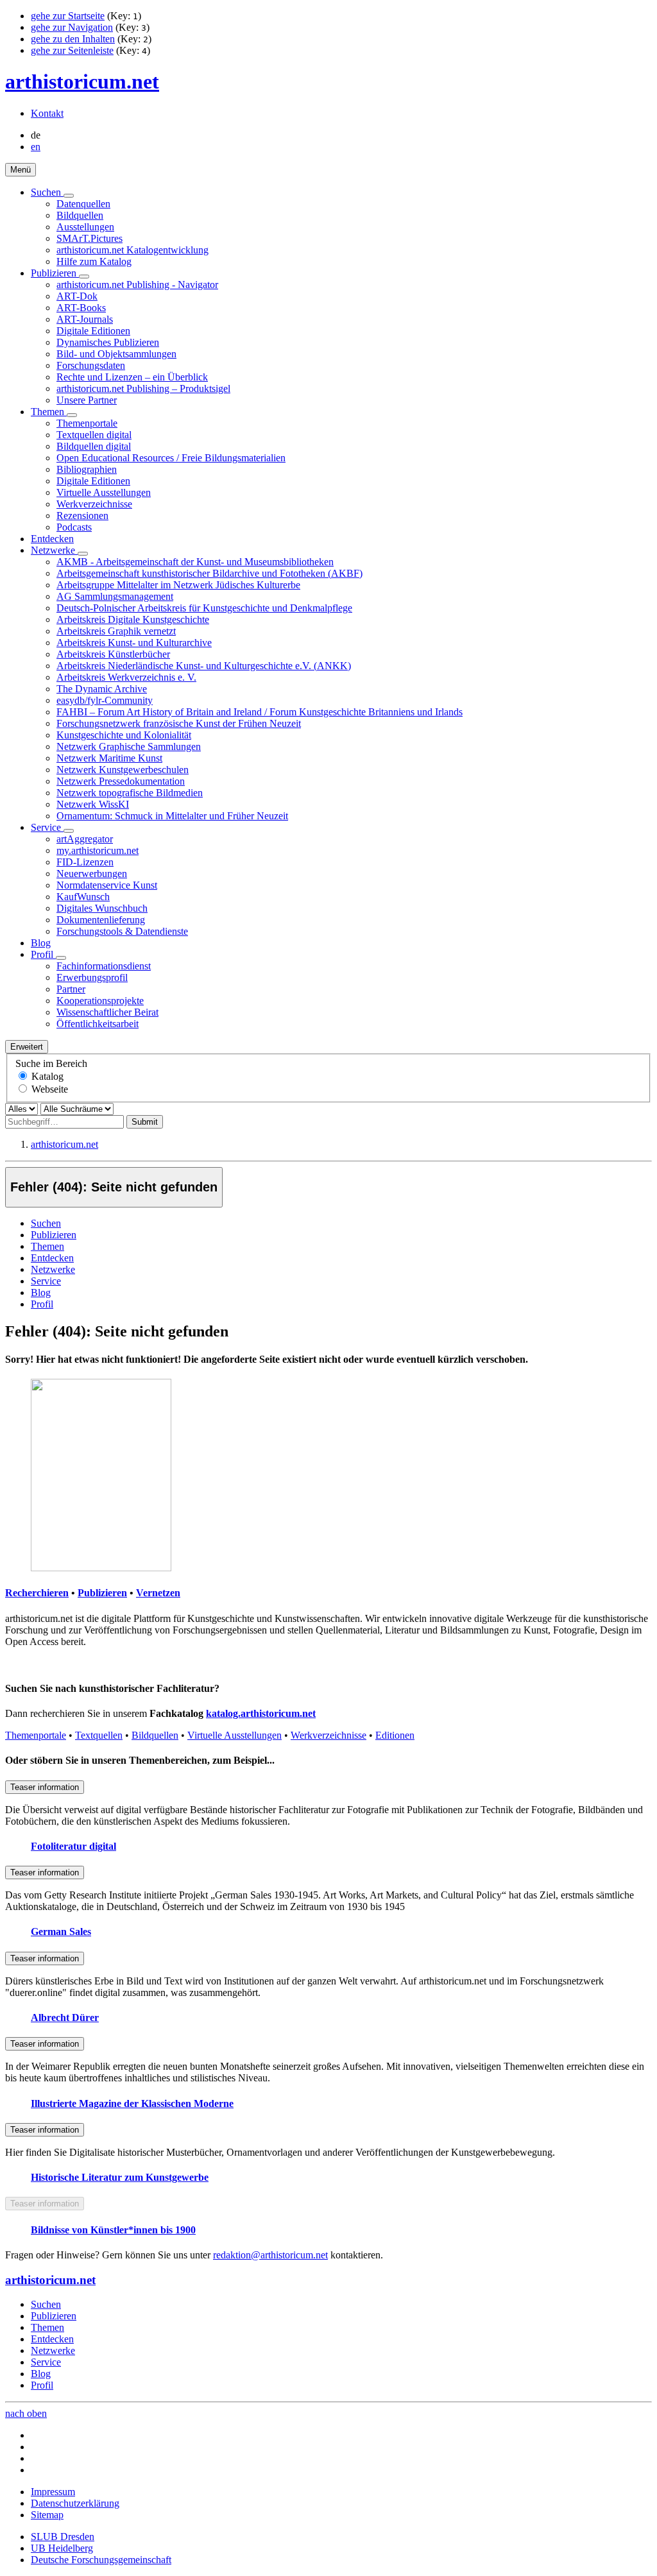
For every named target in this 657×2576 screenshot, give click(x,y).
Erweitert (27, 1047)
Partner (71, 989)
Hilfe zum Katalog (94, 261)
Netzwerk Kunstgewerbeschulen (123, 770)
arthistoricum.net (82, 81)
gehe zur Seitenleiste (72, 50)
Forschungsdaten (91, 365)
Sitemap (47, 2515)
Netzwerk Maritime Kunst (109, 758)
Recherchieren (37, 1593)
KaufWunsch (83, 897)
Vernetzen (158, 1593)
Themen (49, 412)
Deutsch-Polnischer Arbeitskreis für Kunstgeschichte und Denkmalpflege (204, 608)
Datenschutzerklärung (75, 2503)
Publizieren (55, 273)
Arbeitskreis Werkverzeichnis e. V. (126, 677)
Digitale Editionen (93, 331)
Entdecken (52, 539)
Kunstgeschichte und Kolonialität (124, 735)
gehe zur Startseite (68, 16)
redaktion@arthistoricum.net (270, 2255)
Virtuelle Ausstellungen (104, 492)
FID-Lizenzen (85, 862)
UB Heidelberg (62, 2548)
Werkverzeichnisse (94, 504)
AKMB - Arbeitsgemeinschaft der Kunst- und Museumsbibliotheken (195, 562)
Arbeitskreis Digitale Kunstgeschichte (133, 619)
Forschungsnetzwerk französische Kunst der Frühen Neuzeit (179, 723)
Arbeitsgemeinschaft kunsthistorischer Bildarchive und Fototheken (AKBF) (209, 573)
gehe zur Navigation (72, 27)
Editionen (395, 1735)
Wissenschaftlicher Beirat (107, 1012)
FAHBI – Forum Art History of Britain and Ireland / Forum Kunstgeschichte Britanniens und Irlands (260, 712)
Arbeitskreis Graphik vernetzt (116, 631)
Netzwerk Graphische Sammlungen (129, 746)
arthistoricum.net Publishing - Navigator (137, 285)
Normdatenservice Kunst (107, 885)
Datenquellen (83, 204)
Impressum (53, 2492)
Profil (43, 954)
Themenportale (87, 423)
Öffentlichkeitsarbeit (98, 1024)
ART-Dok (77, 296)
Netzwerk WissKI (93, 804)
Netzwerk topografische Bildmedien (130, 793)
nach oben (26, 2413)
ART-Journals (85, 319)
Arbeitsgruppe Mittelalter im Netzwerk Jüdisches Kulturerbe (178, 585)
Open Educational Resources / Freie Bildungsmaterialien (171, 458)
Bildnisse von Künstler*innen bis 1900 (113, 2230)
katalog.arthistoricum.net (261, 1713)
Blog (41, 943)
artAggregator (85, 839)
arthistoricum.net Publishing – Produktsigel (143, 388)
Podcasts (74, 527)
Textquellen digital (94, 435)
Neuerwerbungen (92, 874)
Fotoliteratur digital (73, 1846)
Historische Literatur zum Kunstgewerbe (120, 2177)
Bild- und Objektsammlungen (116, 354)
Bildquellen (80, 215)
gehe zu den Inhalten (73, 39)
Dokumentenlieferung (101, 920)
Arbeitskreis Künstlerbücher (113, 654)
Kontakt (47, 113)
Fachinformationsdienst (104, 966)
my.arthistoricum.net (98, 850)
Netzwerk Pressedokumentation (121, 781)
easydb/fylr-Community (105, 700)
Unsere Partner (87, 400)
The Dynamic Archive (102, 689)
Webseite (50, 1089)
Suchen (47, 192)
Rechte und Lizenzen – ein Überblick (132, 377)
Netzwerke (54, 550)
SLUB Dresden (63, 2537)
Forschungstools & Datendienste (122, 931)
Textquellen (99, 1735)
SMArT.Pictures (90, 238)
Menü (21, 170)
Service (47, 827)
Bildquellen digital (94, 446)
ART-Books (81, 308)
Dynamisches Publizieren (108, 342)
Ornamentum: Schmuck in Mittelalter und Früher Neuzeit (172, 816)
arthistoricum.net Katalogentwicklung (132, 250)
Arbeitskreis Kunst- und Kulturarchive (134, 643)
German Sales (61, 1932)
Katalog (47, 1076)
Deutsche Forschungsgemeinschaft (101, 2560)
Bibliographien (87, 469)
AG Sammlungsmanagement (115, 596)
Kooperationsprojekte (100, 1001)
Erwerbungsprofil (92, 977)
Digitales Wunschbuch (102, 908)
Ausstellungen (85, 227)
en (36, 147)
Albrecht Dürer (65, 2017)
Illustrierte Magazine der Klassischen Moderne (132, 2103)
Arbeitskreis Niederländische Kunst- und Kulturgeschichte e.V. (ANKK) (204, 666)
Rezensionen (82, 516)
